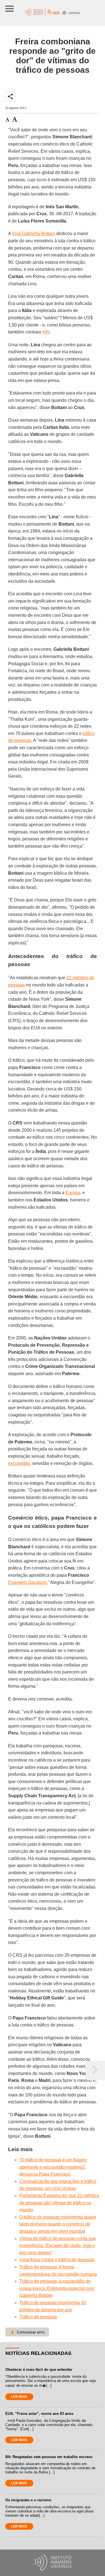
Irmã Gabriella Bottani (34, 234)
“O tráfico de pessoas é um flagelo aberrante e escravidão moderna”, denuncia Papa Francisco (53, 2167)
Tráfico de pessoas (38, 2317)
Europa (73, 1193)
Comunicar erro (27, 2332)
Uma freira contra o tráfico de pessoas (57, 2260)
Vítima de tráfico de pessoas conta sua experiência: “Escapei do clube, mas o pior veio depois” (58, 2246)
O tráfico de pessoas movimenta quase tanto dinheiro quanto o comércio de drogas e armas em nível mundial (58, 2224)
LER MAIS (19, 2397)
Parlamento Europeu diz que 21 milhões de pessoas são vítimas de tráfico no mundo (59, 2203)
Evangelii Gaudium (27, 1582)
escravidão (19, 1463)
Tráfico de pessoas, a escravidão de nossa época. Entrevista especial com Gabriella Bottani (57, 2288)
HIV (46, 332)
